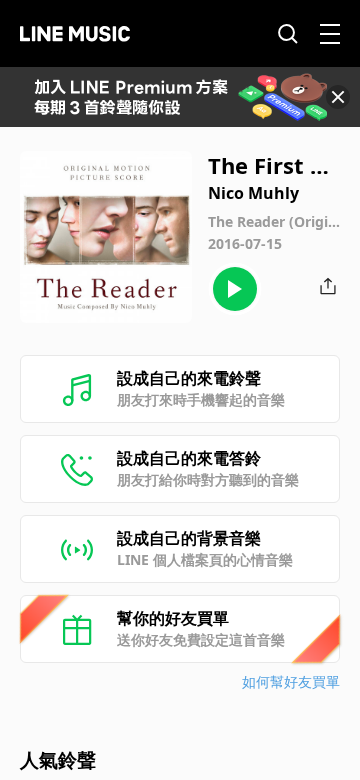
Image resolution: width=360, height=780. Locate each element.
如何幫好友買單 (291, 681)
